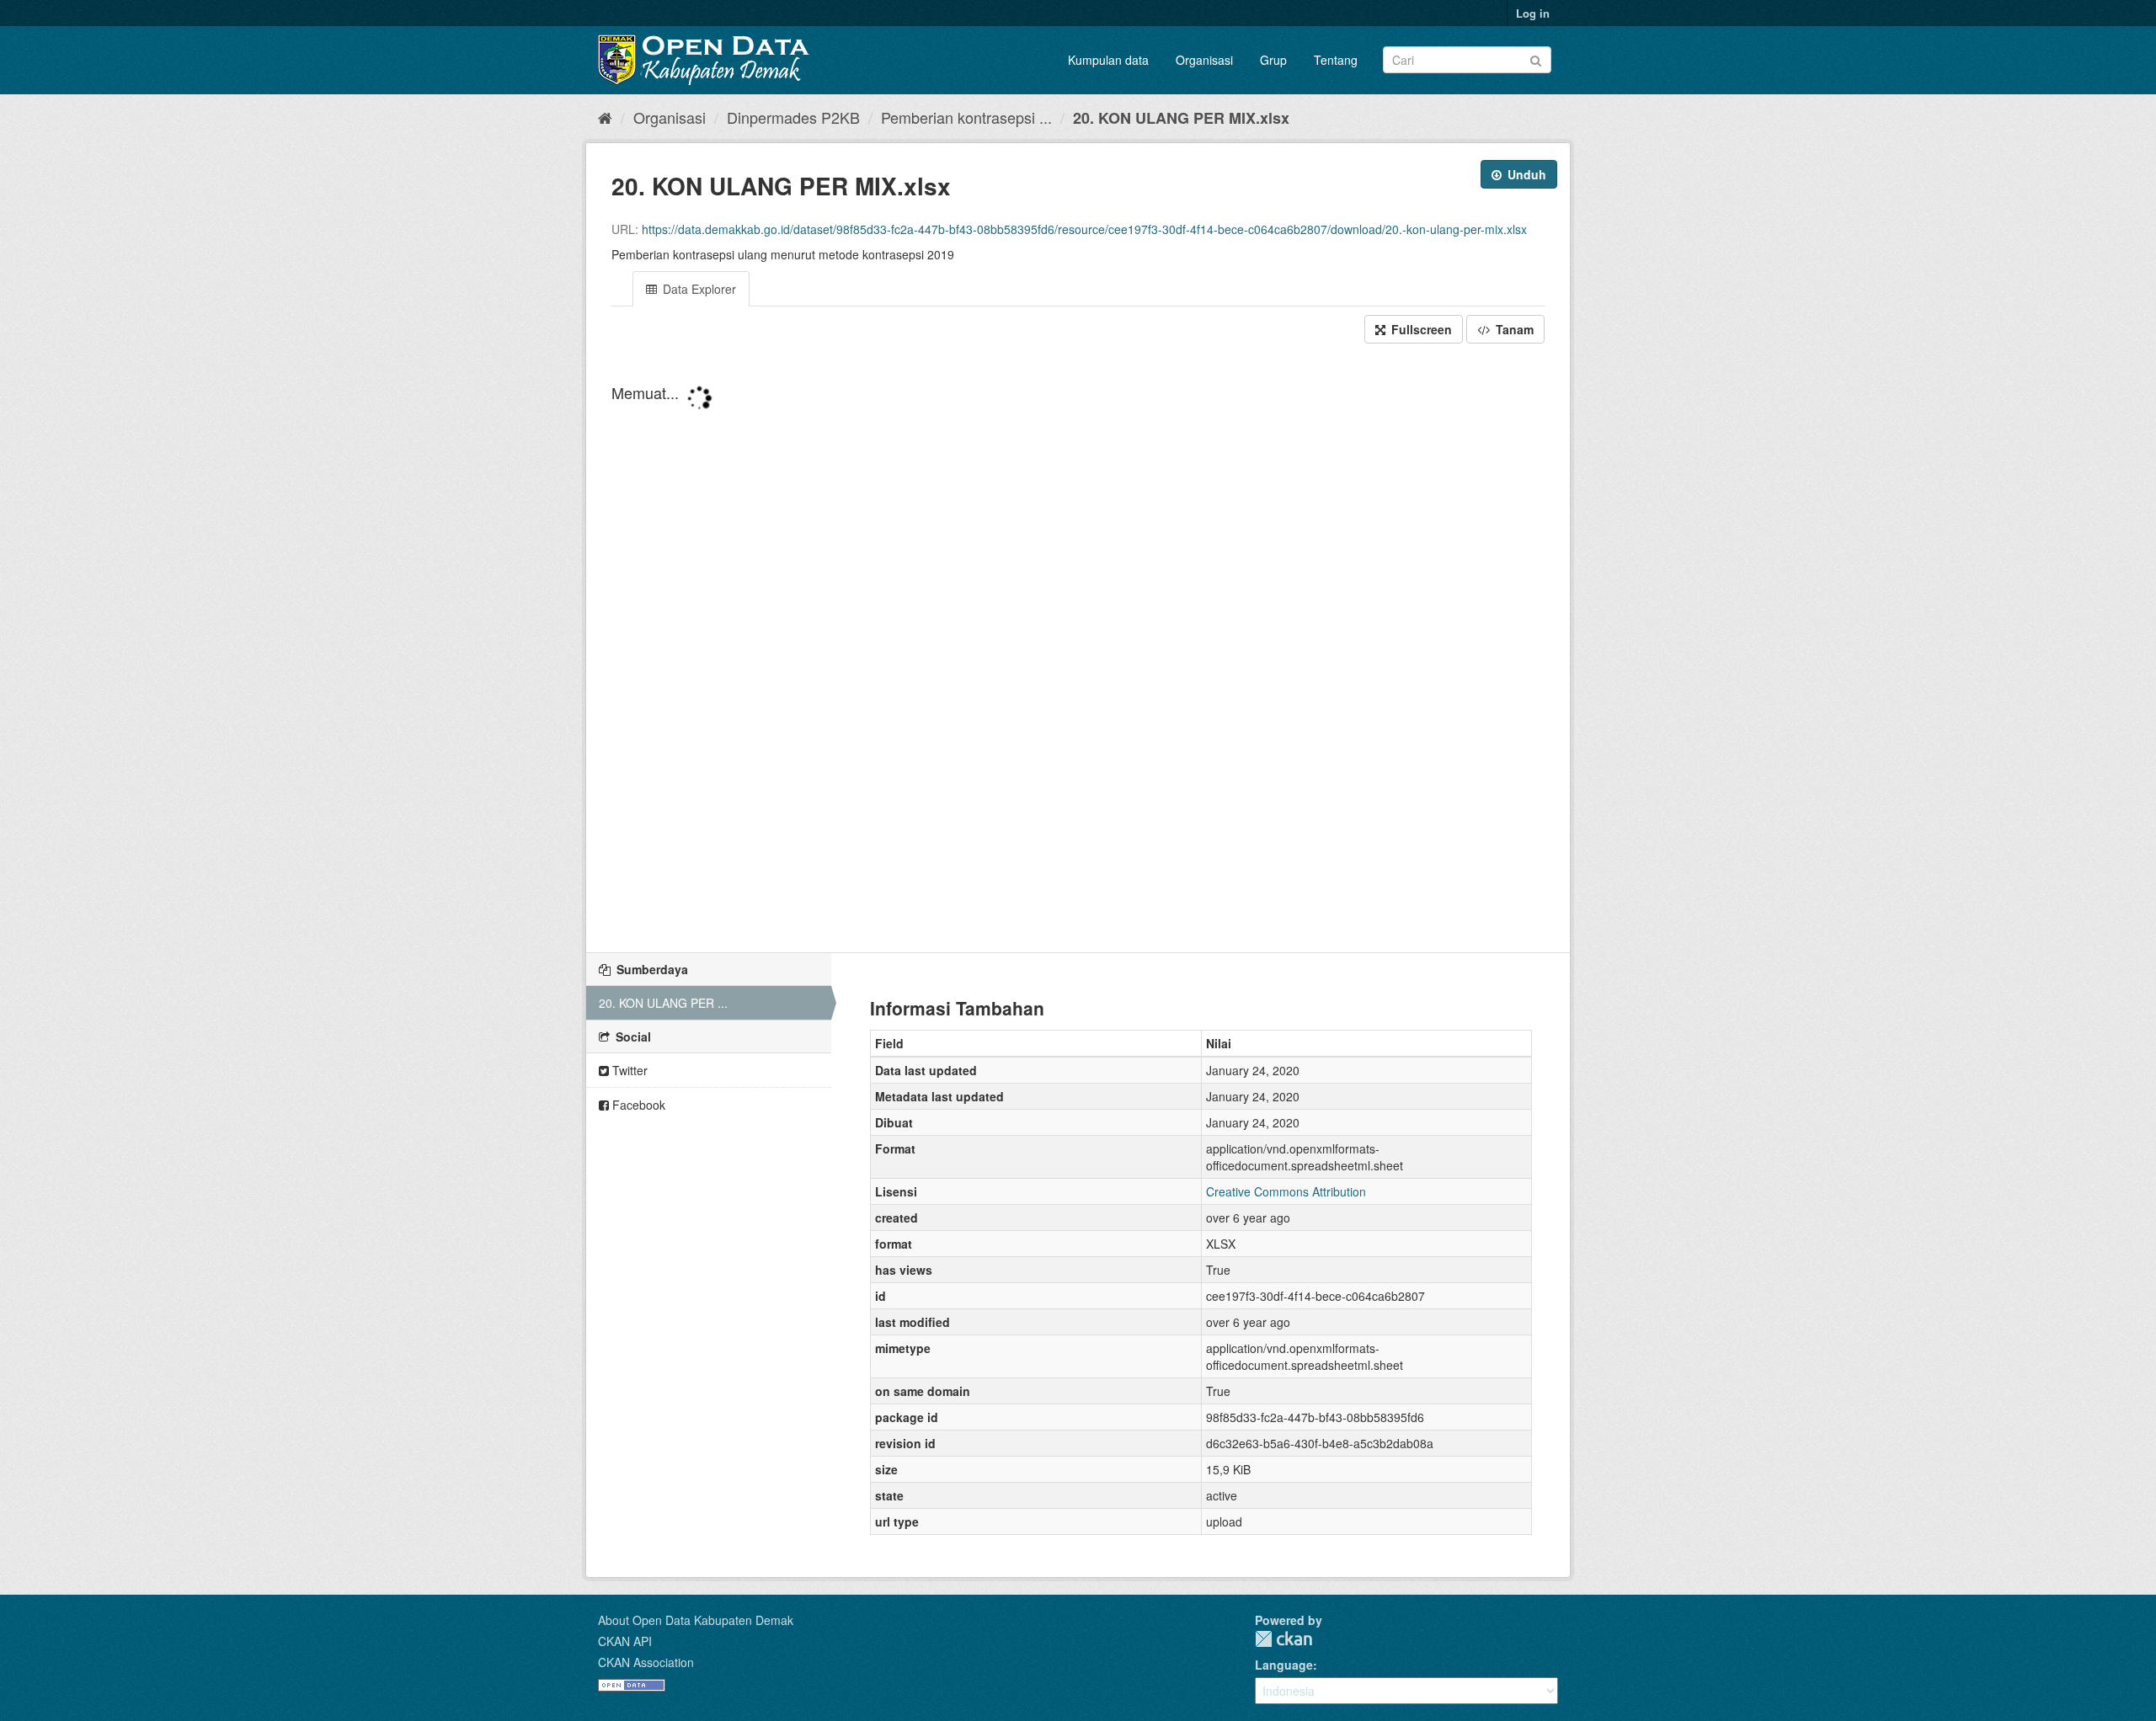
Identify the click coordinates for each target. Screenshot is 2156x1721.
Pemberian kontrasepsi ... (966, 117)
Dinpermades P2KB (793, 117)
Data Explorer (698, 289)
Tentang (1336, 60)
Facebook (637, 1105)
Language (1284, 1665)
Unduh (1525, 174)
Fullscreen (1420, 329)
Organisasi (1204, 60)
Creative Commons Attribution (1286, 1191)
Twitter (628, 1070)
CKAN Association (646, 1662)
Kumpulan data (1108, 60)
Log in (1533, 13)
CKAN (1283, 1639)
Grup (1273, 60)
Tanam (1513, 329)
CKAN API (625, 1641)
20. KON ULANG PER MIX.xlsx (1181, 118)
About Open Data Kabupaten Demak (696, 1620)
